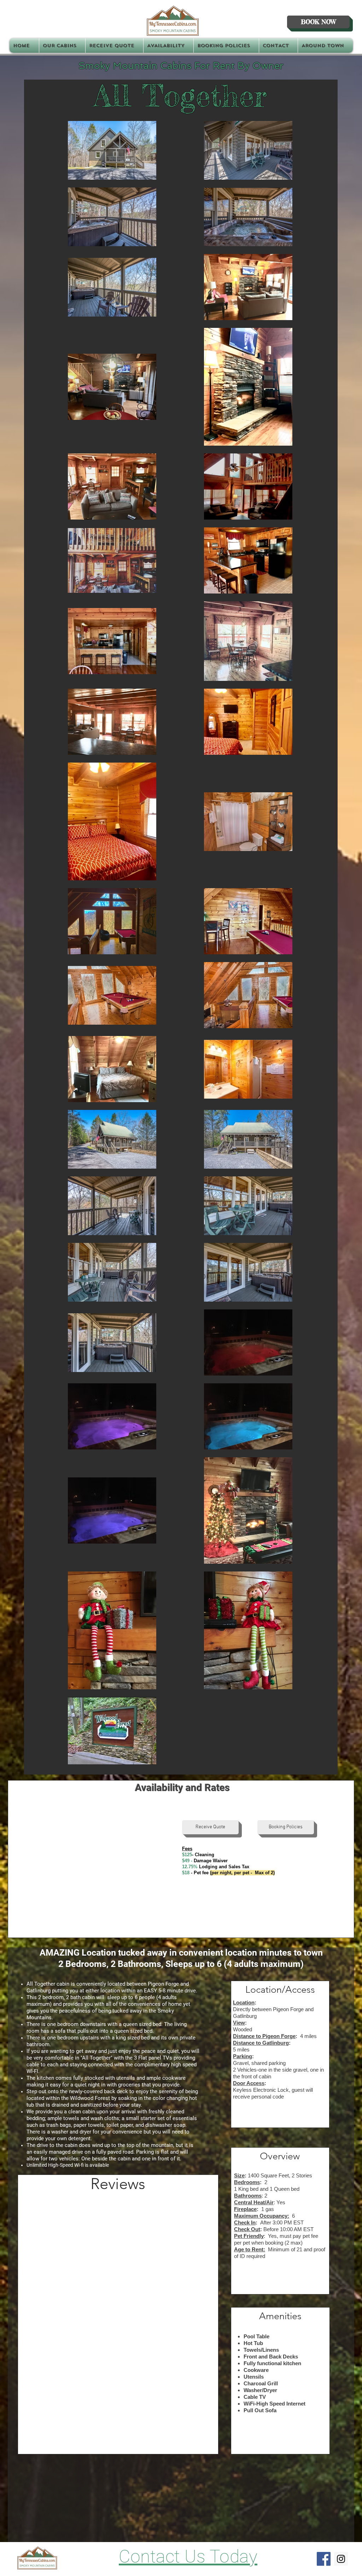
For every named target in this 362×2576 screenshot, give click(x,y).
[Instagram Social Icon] (341, 2559)
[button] (62, 45)
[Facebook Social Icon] (324, 2559)
